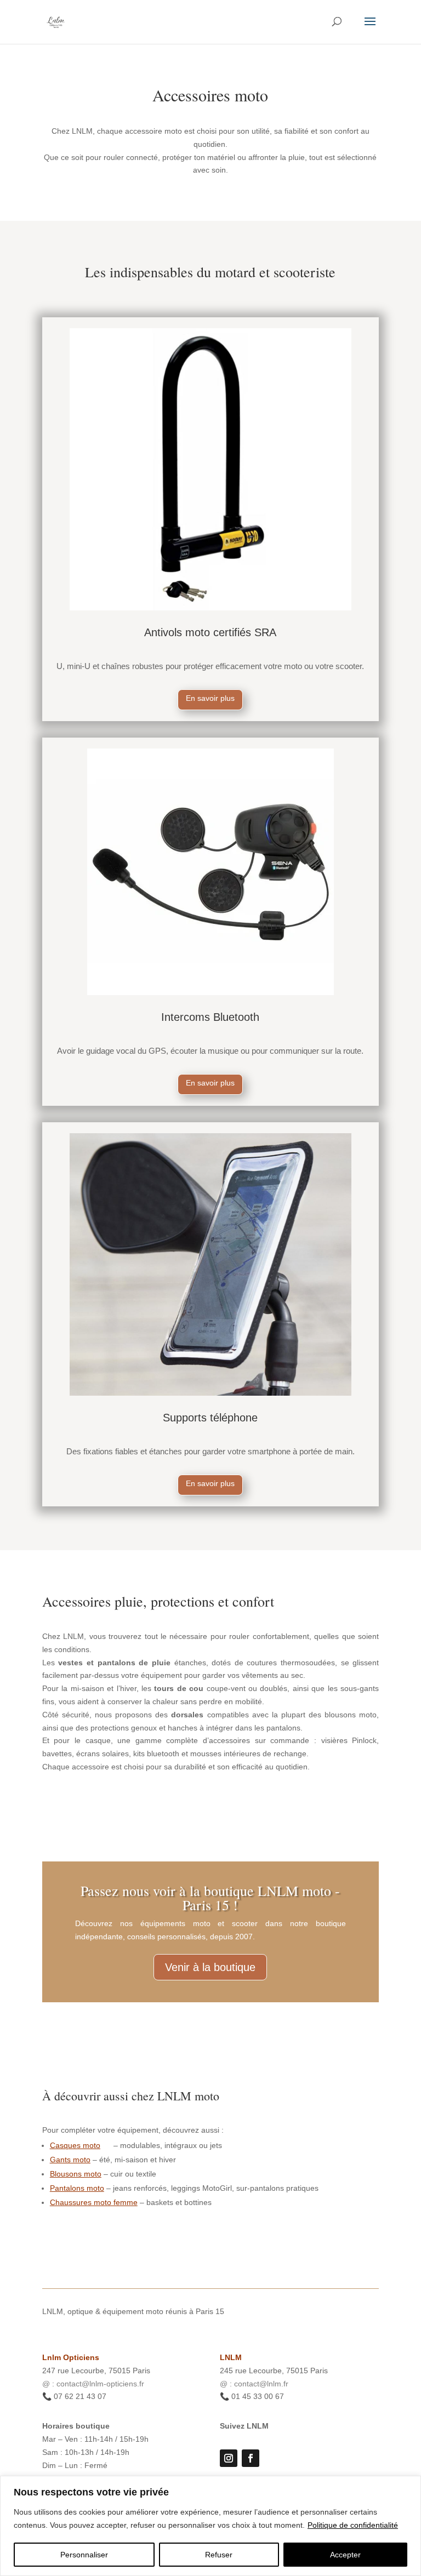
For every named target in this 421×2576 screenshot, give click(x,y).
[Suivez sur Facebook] (251, 2458)
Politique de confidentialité (353, 2525)
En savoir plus (210, 698)
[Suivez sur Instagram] (229, 2458)
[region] (210, 2526)
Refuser (219, 2555)
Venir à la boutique (210, 1967)
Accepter (345, 2555)
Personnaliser (84, 2555)
